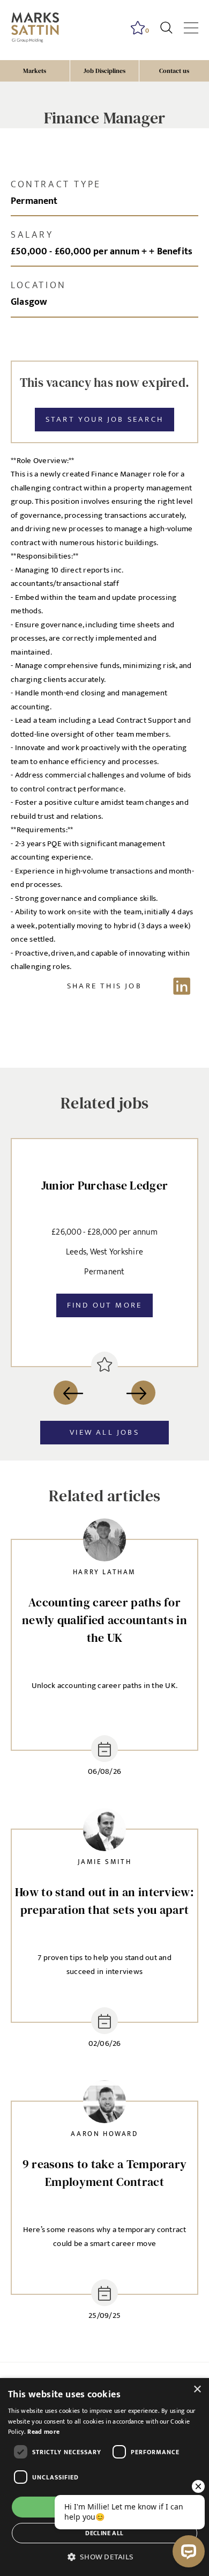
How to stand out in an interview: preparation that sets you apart (104, 1901)
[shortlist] (104, 1365)
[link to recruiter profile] (104, 1542)
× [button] (197, 2390)
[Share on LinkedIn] (104, 986)
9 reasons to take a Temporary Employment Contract (105, 2173)
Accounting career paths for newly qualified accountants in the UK (104, 1620)
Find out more (105, 1305)
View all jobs (104, 1432)
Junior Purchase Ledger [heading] (105, 1185)
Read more (43, 2432)
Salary (32, 235)
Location (39, 285)
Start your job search (104, 419)
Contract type (56, 185)
